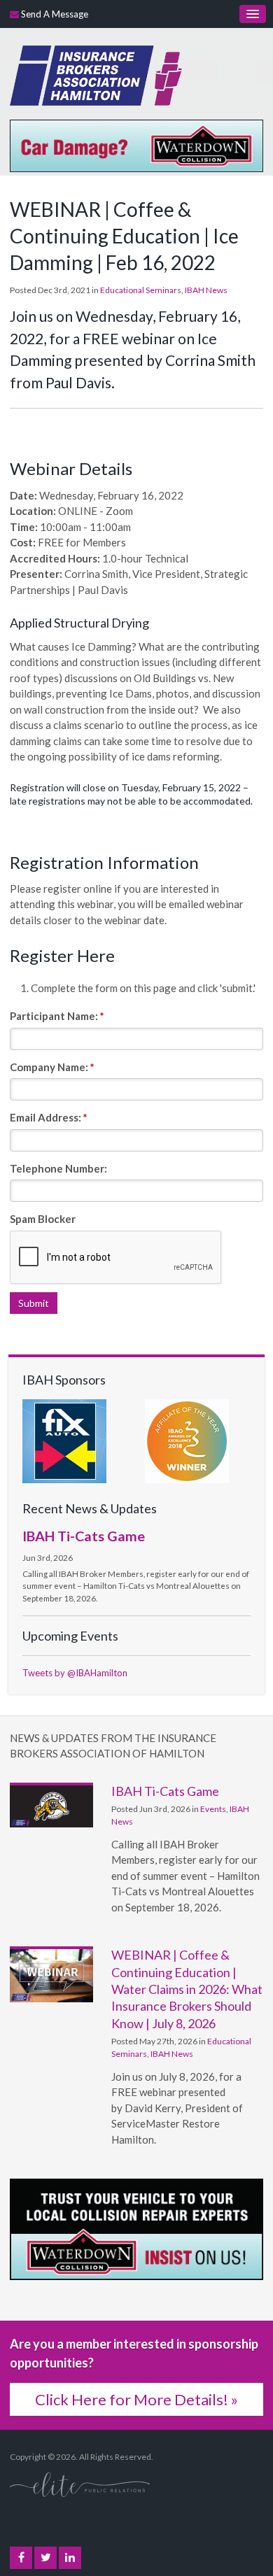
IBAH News (206, 290)
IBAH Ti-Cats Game (84, 1536)
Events (213, 1809)
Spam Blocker (43, 1219)
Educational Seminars (141, 290)
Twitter (45, 2558)
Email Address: (49, 1117)
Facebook (21, 2558)
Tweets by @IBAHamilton (75, 1673)
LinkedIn (70, 2558)
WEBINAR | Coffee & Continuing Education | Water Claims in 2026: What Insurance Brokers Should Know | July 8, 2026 (187, 1989)
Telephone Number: (58, 1168)
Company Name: (52, 1067)
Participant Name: (57, 1016)
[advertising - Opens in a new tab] (136, 144)
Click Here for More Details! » (136, 2399)
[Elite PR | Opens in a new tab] (80, 2484)
